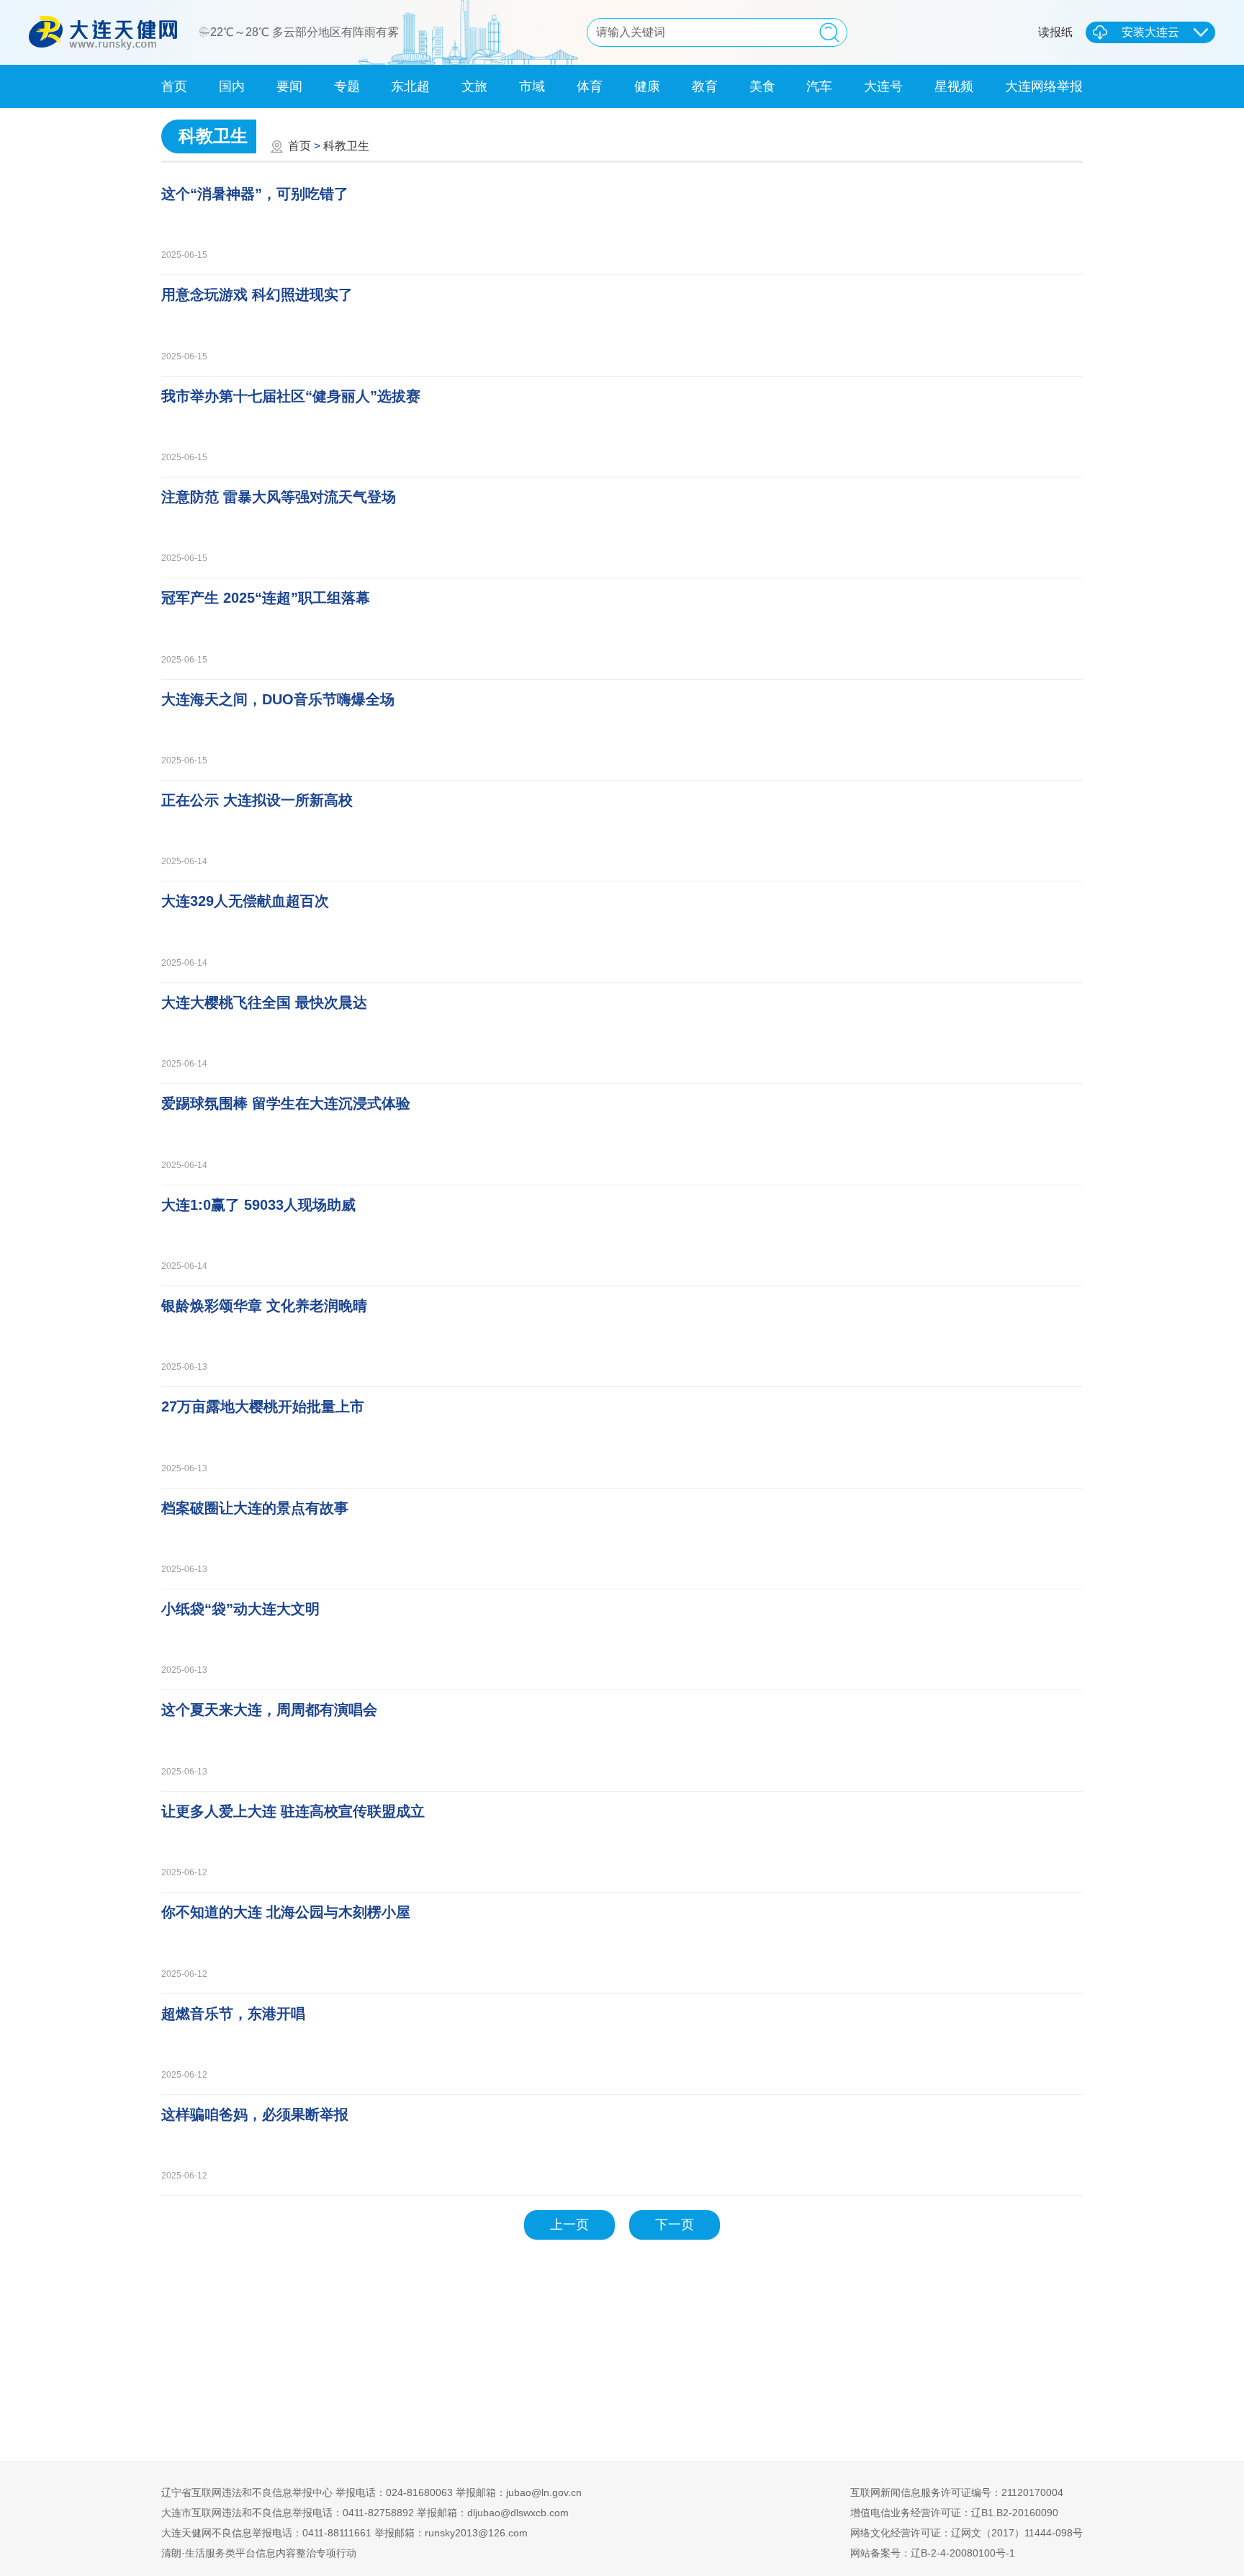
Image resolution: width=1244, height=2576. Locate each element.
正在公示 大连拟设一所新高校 (257, 800)
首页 (174, 86)
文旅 (474, 86)
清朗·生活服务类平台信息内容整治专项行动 (259, 2553)
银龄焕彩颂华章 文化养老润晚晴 (264, 1306)
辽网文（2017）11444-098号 (1017, 2533)
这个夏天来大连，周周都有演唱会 (269, 1710)
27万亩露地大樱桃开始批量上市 (263, 1406)
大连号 (883, 86)
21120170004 (1032, 2492)
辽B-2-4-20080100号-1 (963, 2553)
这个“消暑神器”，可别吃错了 (255, 194)
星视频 (954, 86)
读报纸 (1055, 32)
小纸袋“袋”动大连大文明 (240, 1609)
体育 (590, 86)
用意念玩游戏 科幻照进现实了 (257, 295)
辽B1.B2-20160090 (1015, 2513)
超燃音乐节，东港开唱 (233, 2014)
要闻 (289, 86)
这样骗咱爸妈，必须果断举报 (255, 2114)
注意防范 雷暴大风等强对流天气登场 (279, 497)
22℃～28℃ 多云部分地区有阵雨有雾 (306, 32)
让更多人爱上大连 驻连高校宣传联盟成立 (293, 1811)
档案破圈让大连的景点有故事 (255, 1508)
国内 (232, 86)
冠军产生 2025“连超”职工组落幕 (266, 598)
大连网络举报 (1044, 86)
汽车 (819, 86)
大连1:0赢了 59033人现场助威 (258, 1205)
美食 (762, 86)
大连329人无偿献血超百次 (245, 901)
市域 (532, 86)
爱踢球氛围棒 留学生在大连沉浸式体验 (286, 1103)
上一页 (569, 2225)
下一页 (675, 2225)
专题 (347, 86)
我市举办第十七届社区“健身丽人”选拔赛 (291, 396)
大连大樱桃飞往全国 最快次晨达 (264, 1002)
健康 (647, 86)
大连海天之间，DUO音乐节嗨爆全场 (278, 699)
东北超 (410, 86)
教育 (705, 86)
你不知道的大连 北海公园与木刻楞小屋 (286, 1912)
